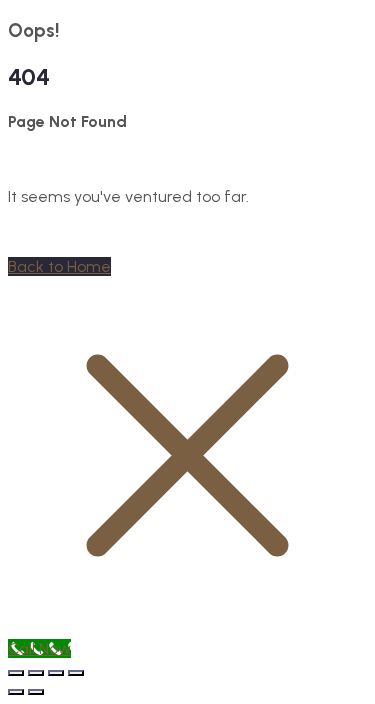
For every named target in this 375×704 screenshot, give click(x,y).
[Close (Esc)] (76, 673)
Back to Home (59, 266)
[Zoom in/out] (16, 673)
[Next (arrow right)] (36, 692)
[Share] (56, 673)
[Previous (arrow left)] (16, 692)
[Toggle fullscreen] (36, 673)
